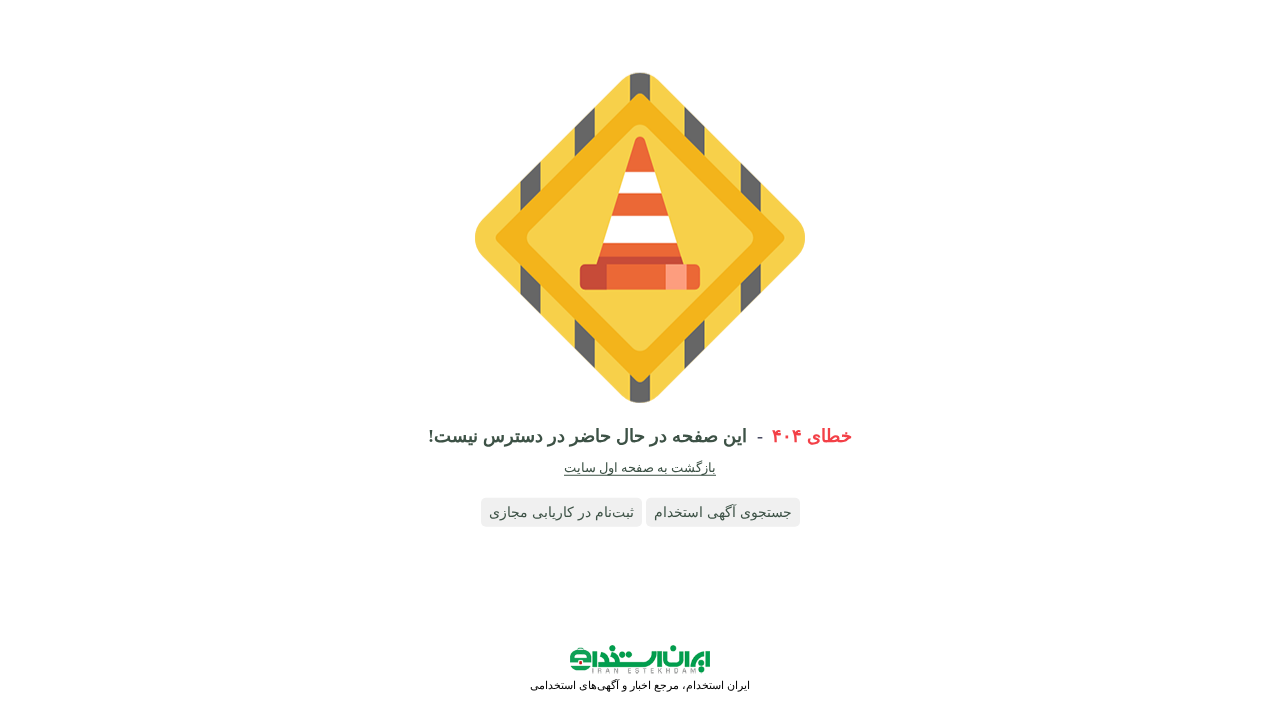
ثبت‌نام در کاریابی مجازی (561, 512)
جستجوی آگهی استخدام (723, 512)
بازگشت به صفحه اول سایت (640, 467)
